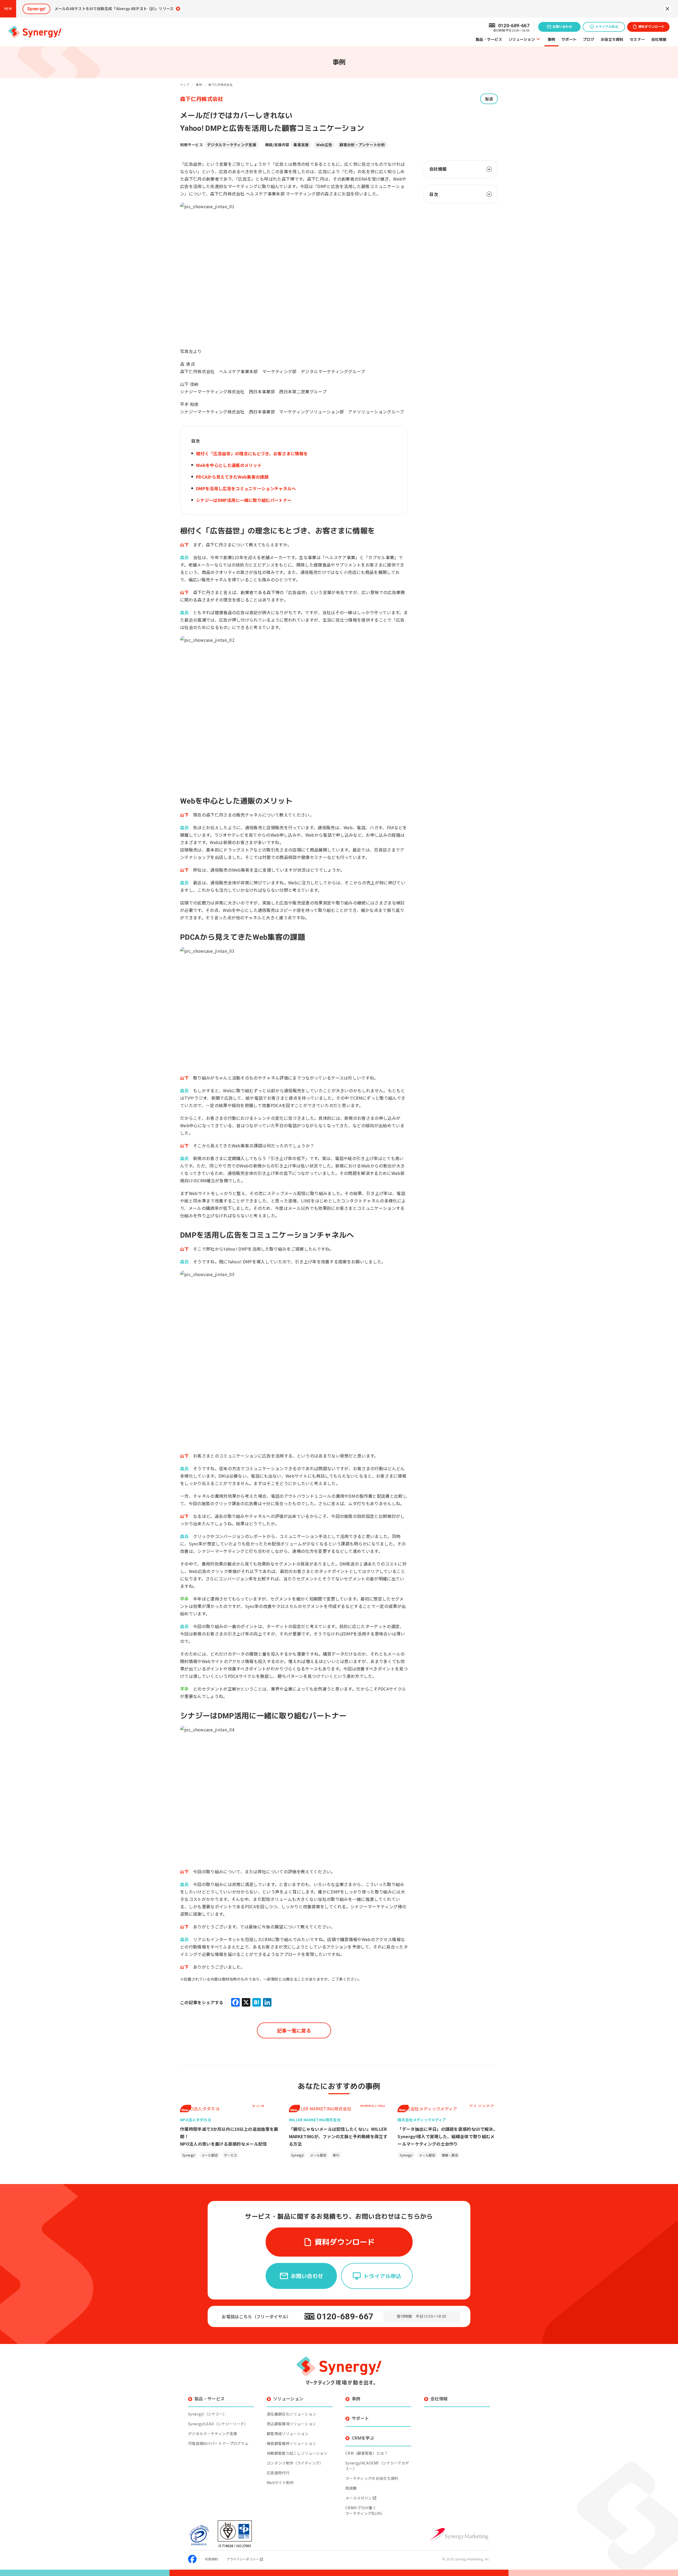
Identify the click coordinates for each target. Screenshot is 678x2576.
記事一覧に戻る (294, 2030)
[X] (246, 2002)
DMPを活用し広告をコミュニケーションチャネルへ (246, 488)
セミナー (637, 39)
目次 (434, 194)
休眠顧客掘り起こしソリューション (297, 2453)
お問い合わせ (562, 27)
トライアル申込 (607, 27)
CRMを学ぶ (363, 2438)
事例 (552, 39)
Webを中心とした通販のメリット (229, 465)
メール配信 (210, 2155)
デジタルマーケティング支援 (232, 145)
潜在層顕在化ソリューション (291, 2414)
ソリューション (522, 39)
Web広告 (324, 145)
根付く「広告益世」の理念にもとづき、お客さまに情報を (252, 453)
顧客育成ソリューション (288, 2434)
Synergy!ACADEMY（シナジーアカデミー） (377, 2466)
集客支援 (301, 145)
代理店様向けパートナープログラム (218, 2443)
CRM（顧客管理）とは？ (367, 2453)
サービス (231, 2155)
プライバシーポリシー (243, 2559)
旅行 (336, 2155)
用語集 (351, 2488)
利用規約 (211, 2559)
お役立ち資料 (612, 39)
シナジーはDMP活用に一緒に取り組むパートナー (244, 500)
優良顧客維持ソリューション (291, 2443)
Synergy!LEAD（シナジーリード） (218, 2424)
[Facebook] (235, 2002)
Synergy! (189, 2155)
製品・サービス (489, 39)
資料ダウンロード (651, 27)
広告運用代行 (278, 2473)
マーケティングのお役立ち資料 (372, 2478)
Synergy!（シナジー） (207, 2414)
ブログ (589, 39)
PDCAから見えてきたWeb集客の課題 (232, 477)
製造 (489, 99)
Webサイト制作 (280, 2483)
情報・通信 (450, 2155)
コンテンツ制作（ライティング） (295, 2463)
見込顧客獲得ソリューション (291, 2424)
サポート (569, 39)
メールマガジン (359, 2498)
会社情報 (659, 39)
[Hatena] (257, 2002)
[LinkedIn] (267, 2002)
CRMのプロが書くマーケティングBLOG (364, 2510)
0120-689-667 (345, 2316)
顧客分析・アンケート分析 (362, 145)
